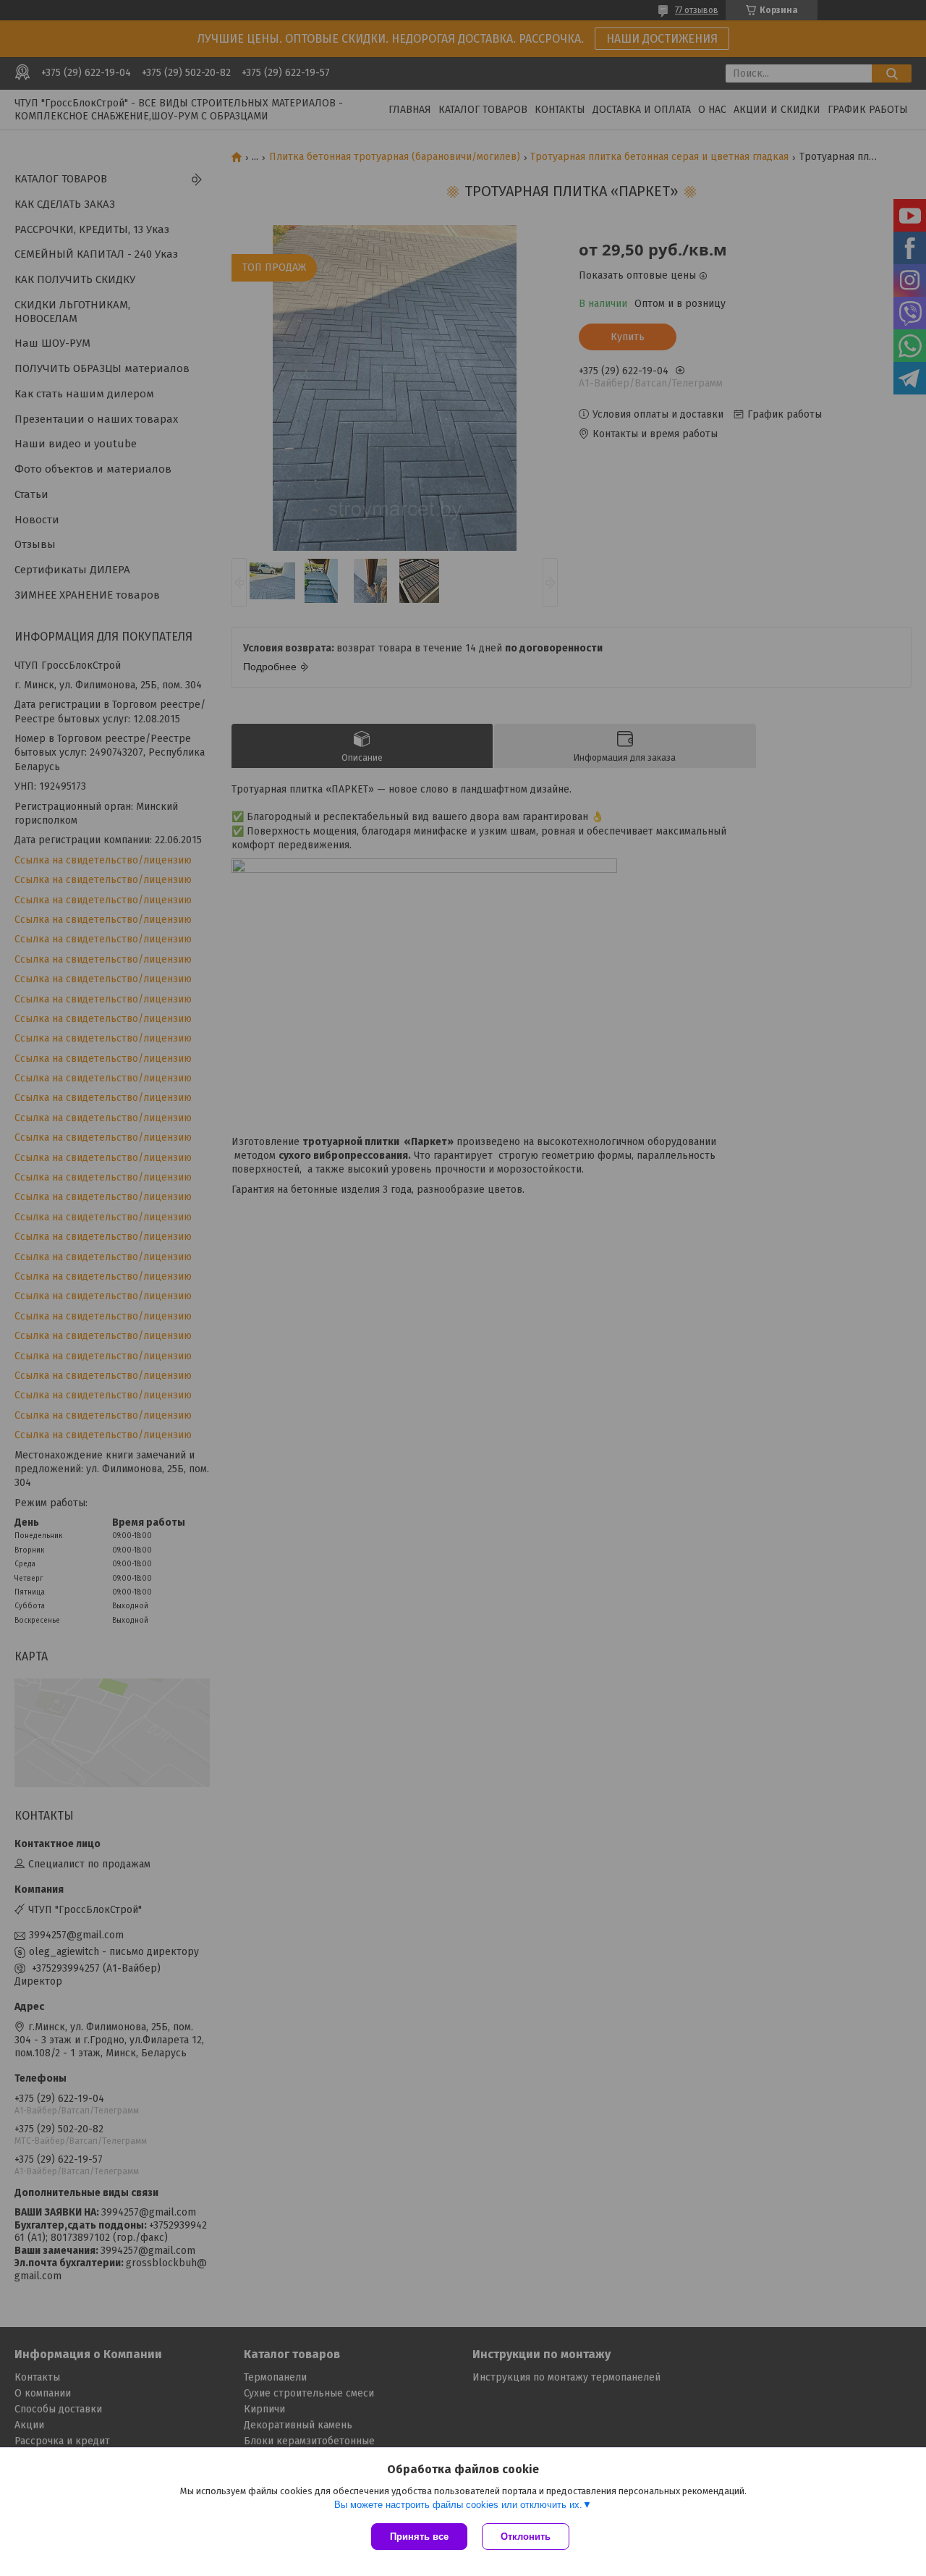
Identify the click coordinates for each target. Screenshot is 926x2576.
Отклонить (526, 2537)
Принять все (419, 2537)
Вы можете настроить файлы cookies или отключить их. (458, 2505)
